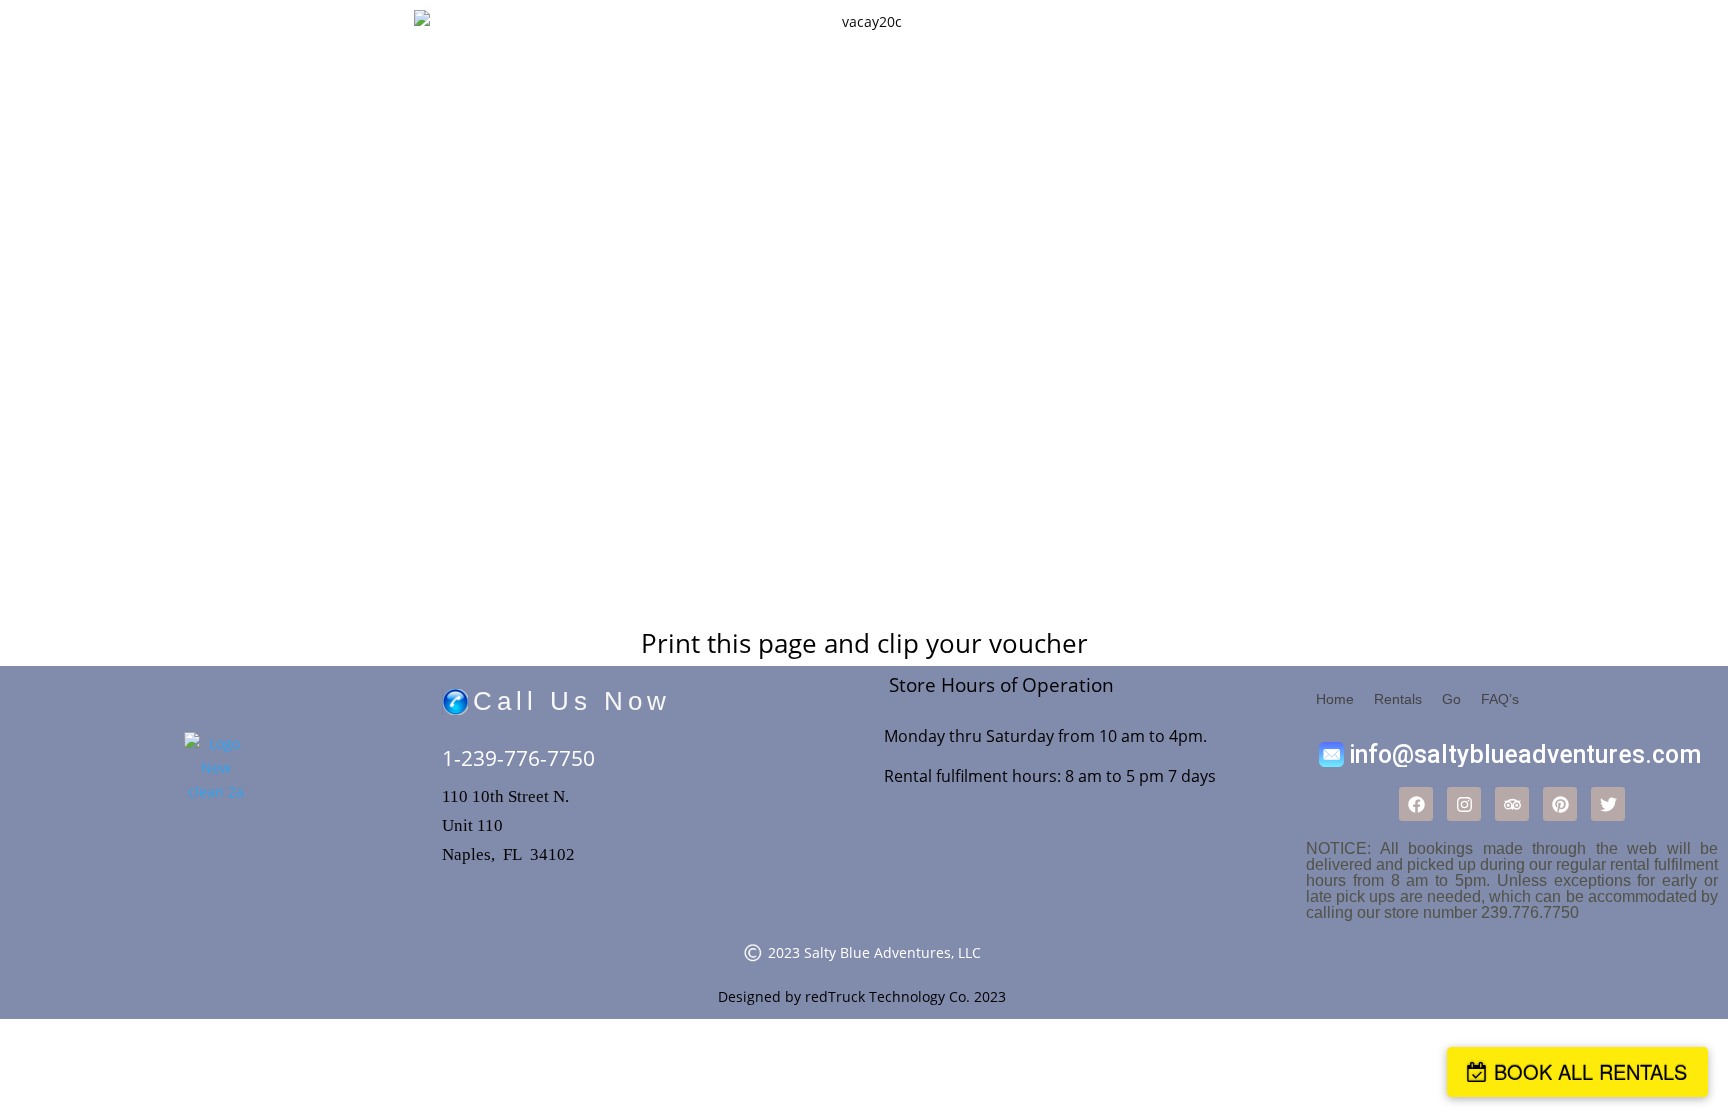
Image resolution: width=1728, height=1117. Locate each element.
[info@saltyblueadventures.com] (1512, 754)
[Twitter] (1608, 804)
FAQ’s (1500, 699)
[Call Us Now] (648, 701)
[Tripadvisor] (1512, 804)
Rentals (1398, 699)
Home (1335, 699)
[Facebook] (1416, 804)
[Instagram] (1464, 804)
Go (1451, 699)
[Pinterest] (1560, 804)
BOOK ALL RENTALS (1590, 1071)
